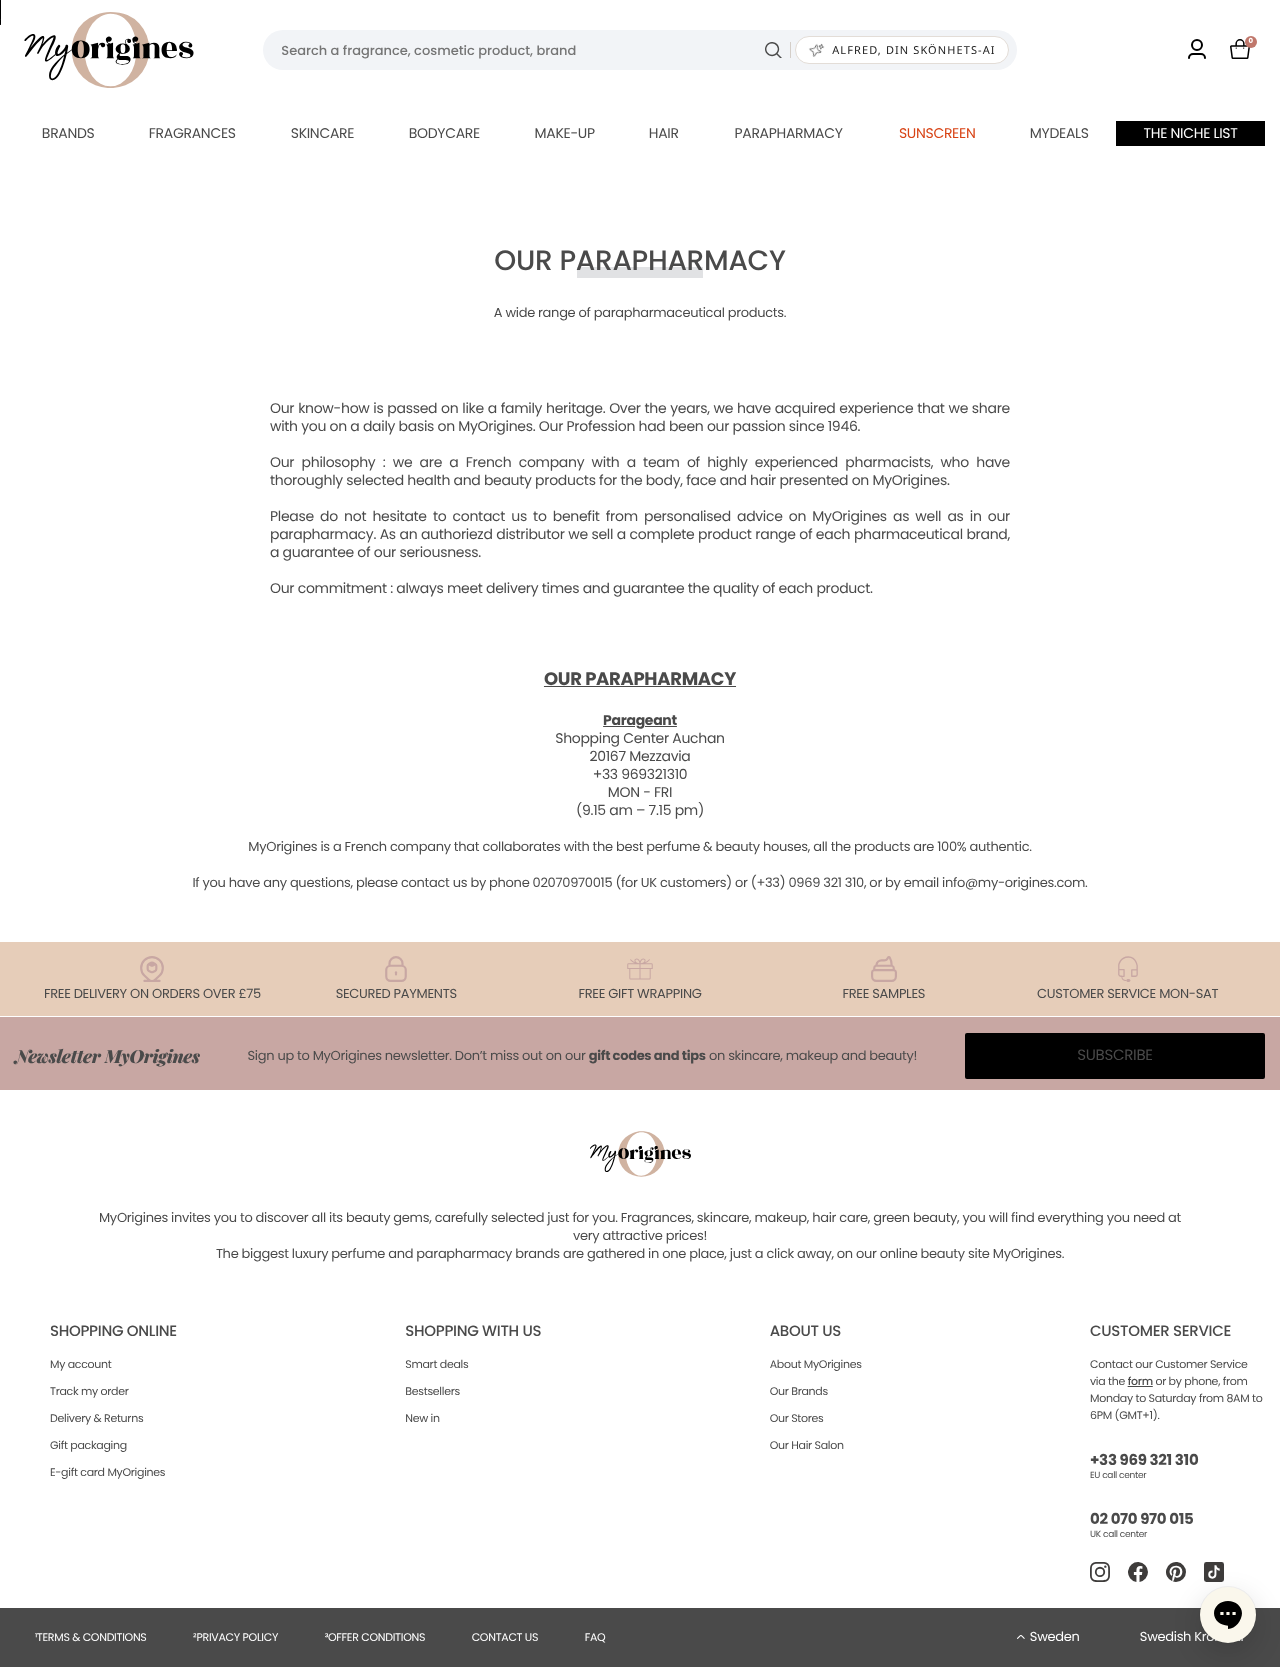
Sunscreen (937, 133)
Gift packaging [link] (88, 1445)
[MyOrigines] (109, 50)
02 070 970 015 (1141, 1519)
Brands (68, 133)
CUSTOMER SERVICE (1160, 1331)
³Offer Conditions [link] (375, 1637)
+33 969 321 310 (1144, 1460)
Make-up (565, 133)
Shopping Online (113, 1331)
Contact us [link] (505, 1637)
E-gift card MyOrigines (107, 1472)
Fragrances (192, 133)
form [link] (1140, 1381)
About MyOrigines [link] (816, 1364)
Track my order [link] (89, 1391)
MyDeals (1059, 133)
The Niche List (1191, 133)
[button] (1228, 1615)
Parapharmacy (788, 133)
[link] (1197, 50)
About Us (805, 1331)
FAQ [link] (595, 1637)
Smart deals (436, 1364)
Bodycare (444, 133)
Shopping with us (473, 1331)
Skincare (322, 133)
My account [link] (81, 1364)
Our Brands (799, 1391)
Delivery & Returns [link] (96, 1418)
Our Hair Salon (807, 1445)
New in (422, 1418)
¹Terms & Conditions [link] (91, 1637)
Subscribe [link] (1115, 1055)
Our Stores (797, 1418)
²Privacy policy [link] (235, 1637)
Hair (664, 133)
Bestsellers (432, 1391)
